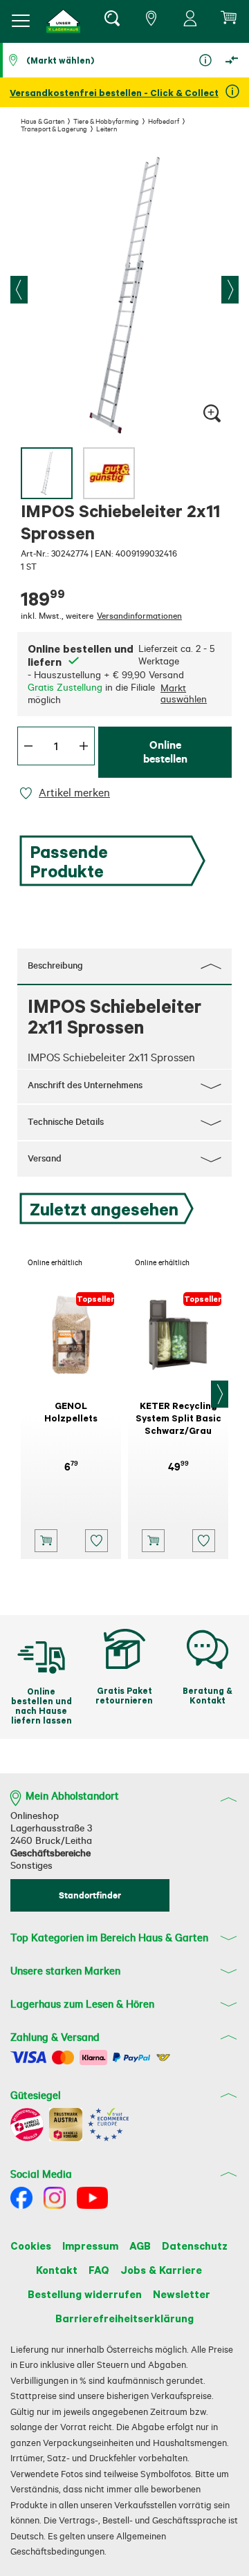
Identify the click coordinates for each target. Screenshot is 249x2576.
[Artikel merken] (28, 793)
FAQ (99, 2270)
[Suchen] (111, 21)
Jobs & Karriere (161, 2270)
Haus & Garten (43, 121)
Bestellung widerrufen (85, 2294)
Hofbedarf (164, 121)
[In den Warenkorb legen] (46, 1541)
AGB (140, 2246)
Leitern (107, 129)
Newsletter (182, 2294)
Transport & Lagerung (54, 129)
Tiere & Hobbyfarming (106, 121)
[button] (64, 21)
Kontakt (57, 2270)
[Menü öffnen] (21, 21)
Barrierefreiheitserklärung (124, 2318)
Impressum (90, 2246)
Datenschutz (195, 2246)
